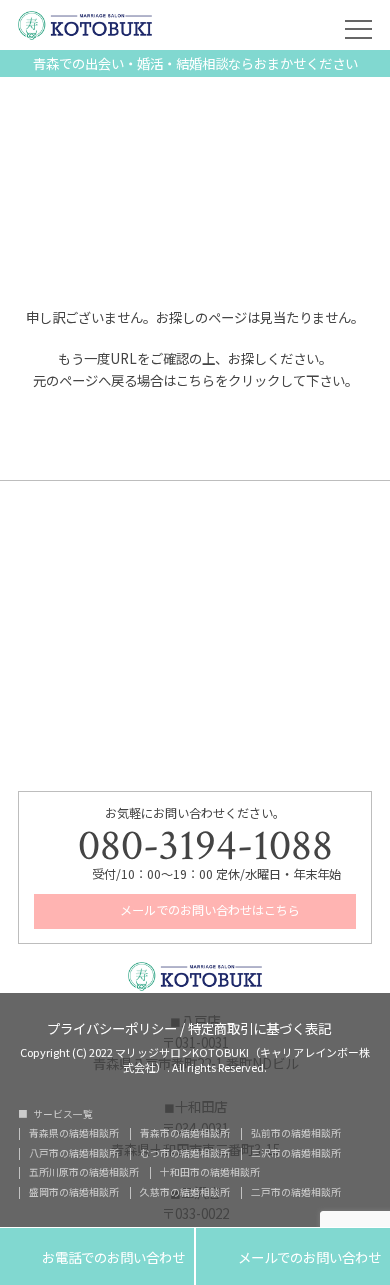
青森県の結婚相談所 (74, 1134)
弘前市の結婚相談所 (296, 1134)
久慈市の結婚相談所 (185, 1193)
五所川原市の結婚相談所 (84, 1173)
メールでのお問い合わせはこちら (208, 910)
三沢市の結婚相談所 (296, 1154)
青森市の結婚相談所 (185, 1134)
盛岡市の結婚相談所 (74, 1193)
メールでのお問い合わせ (293, 1257)
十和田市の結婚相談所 (210, 1173)
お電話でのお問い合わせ (97, 1257)
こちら (195, 380)
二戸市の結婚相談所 (296, 1193)
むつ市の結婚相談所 (185, 1154)
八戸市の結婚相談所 (74, 1154)
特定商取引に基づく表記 (259, 1026)
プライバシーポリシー (112, 1026)
